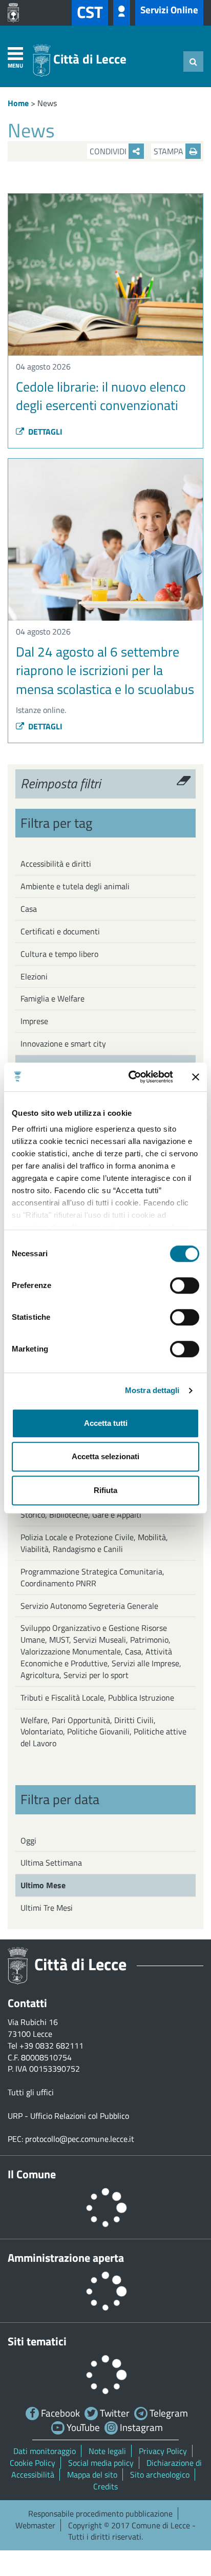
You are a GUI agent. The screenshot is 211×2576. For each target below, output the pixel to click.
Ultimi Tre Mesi (47, 1908)
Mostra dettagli (152, 1390)
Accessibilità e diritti (56, 864)
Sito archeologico (160, 2475)
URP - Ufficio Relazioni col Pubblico (68, 2116)
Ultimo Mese (43, 1885)
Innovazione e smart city (63, 1044)
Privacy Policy (163, 2451)
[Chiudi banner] (196, 1077)
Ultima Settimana (51, 1863)
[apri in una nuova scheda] (16, 13)
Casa (29, 909)
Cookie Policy (33, 2463)
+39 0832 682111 (51, 2046)
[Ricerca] (193, 62)
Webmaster (35, 2525)
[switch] (185, 1285)
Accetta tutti (106, 1423)
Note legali (107, 2451)
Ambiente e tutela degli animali (75, 886)
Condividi (109, 151)
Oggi (28, 1841)
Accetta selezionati (105, 1456)
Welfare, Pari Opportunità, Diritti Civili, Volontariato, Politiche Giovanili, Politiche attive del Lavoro (103, 1732)
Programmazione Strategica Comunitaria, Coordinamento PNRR (92, 1577)
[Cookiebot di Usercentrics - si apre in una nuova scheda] (131, 1077)
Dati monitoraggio (45, 2451)
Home (18, 103)
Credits (105, 2486)
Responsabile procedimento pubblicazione (100, 2513)
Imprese (34, 1021)
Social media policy (101, 2463)
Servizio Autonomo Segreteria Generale (89, 1606)
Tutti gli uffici (31, 2092)
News (47, 103)
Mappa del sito (92, 2475)
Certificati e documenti (60, 931)
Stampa (170, 151)
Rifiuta (105, 1490)
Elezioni (34, 976)
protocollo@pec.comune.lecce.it (80, 2139)
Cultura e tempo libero (59, 954)
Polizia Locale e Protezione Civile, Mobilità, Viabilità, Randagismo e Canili (94, 1543)
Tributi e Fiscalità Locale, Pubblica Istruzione (97, 1698)
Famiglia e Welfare (52, 998)
